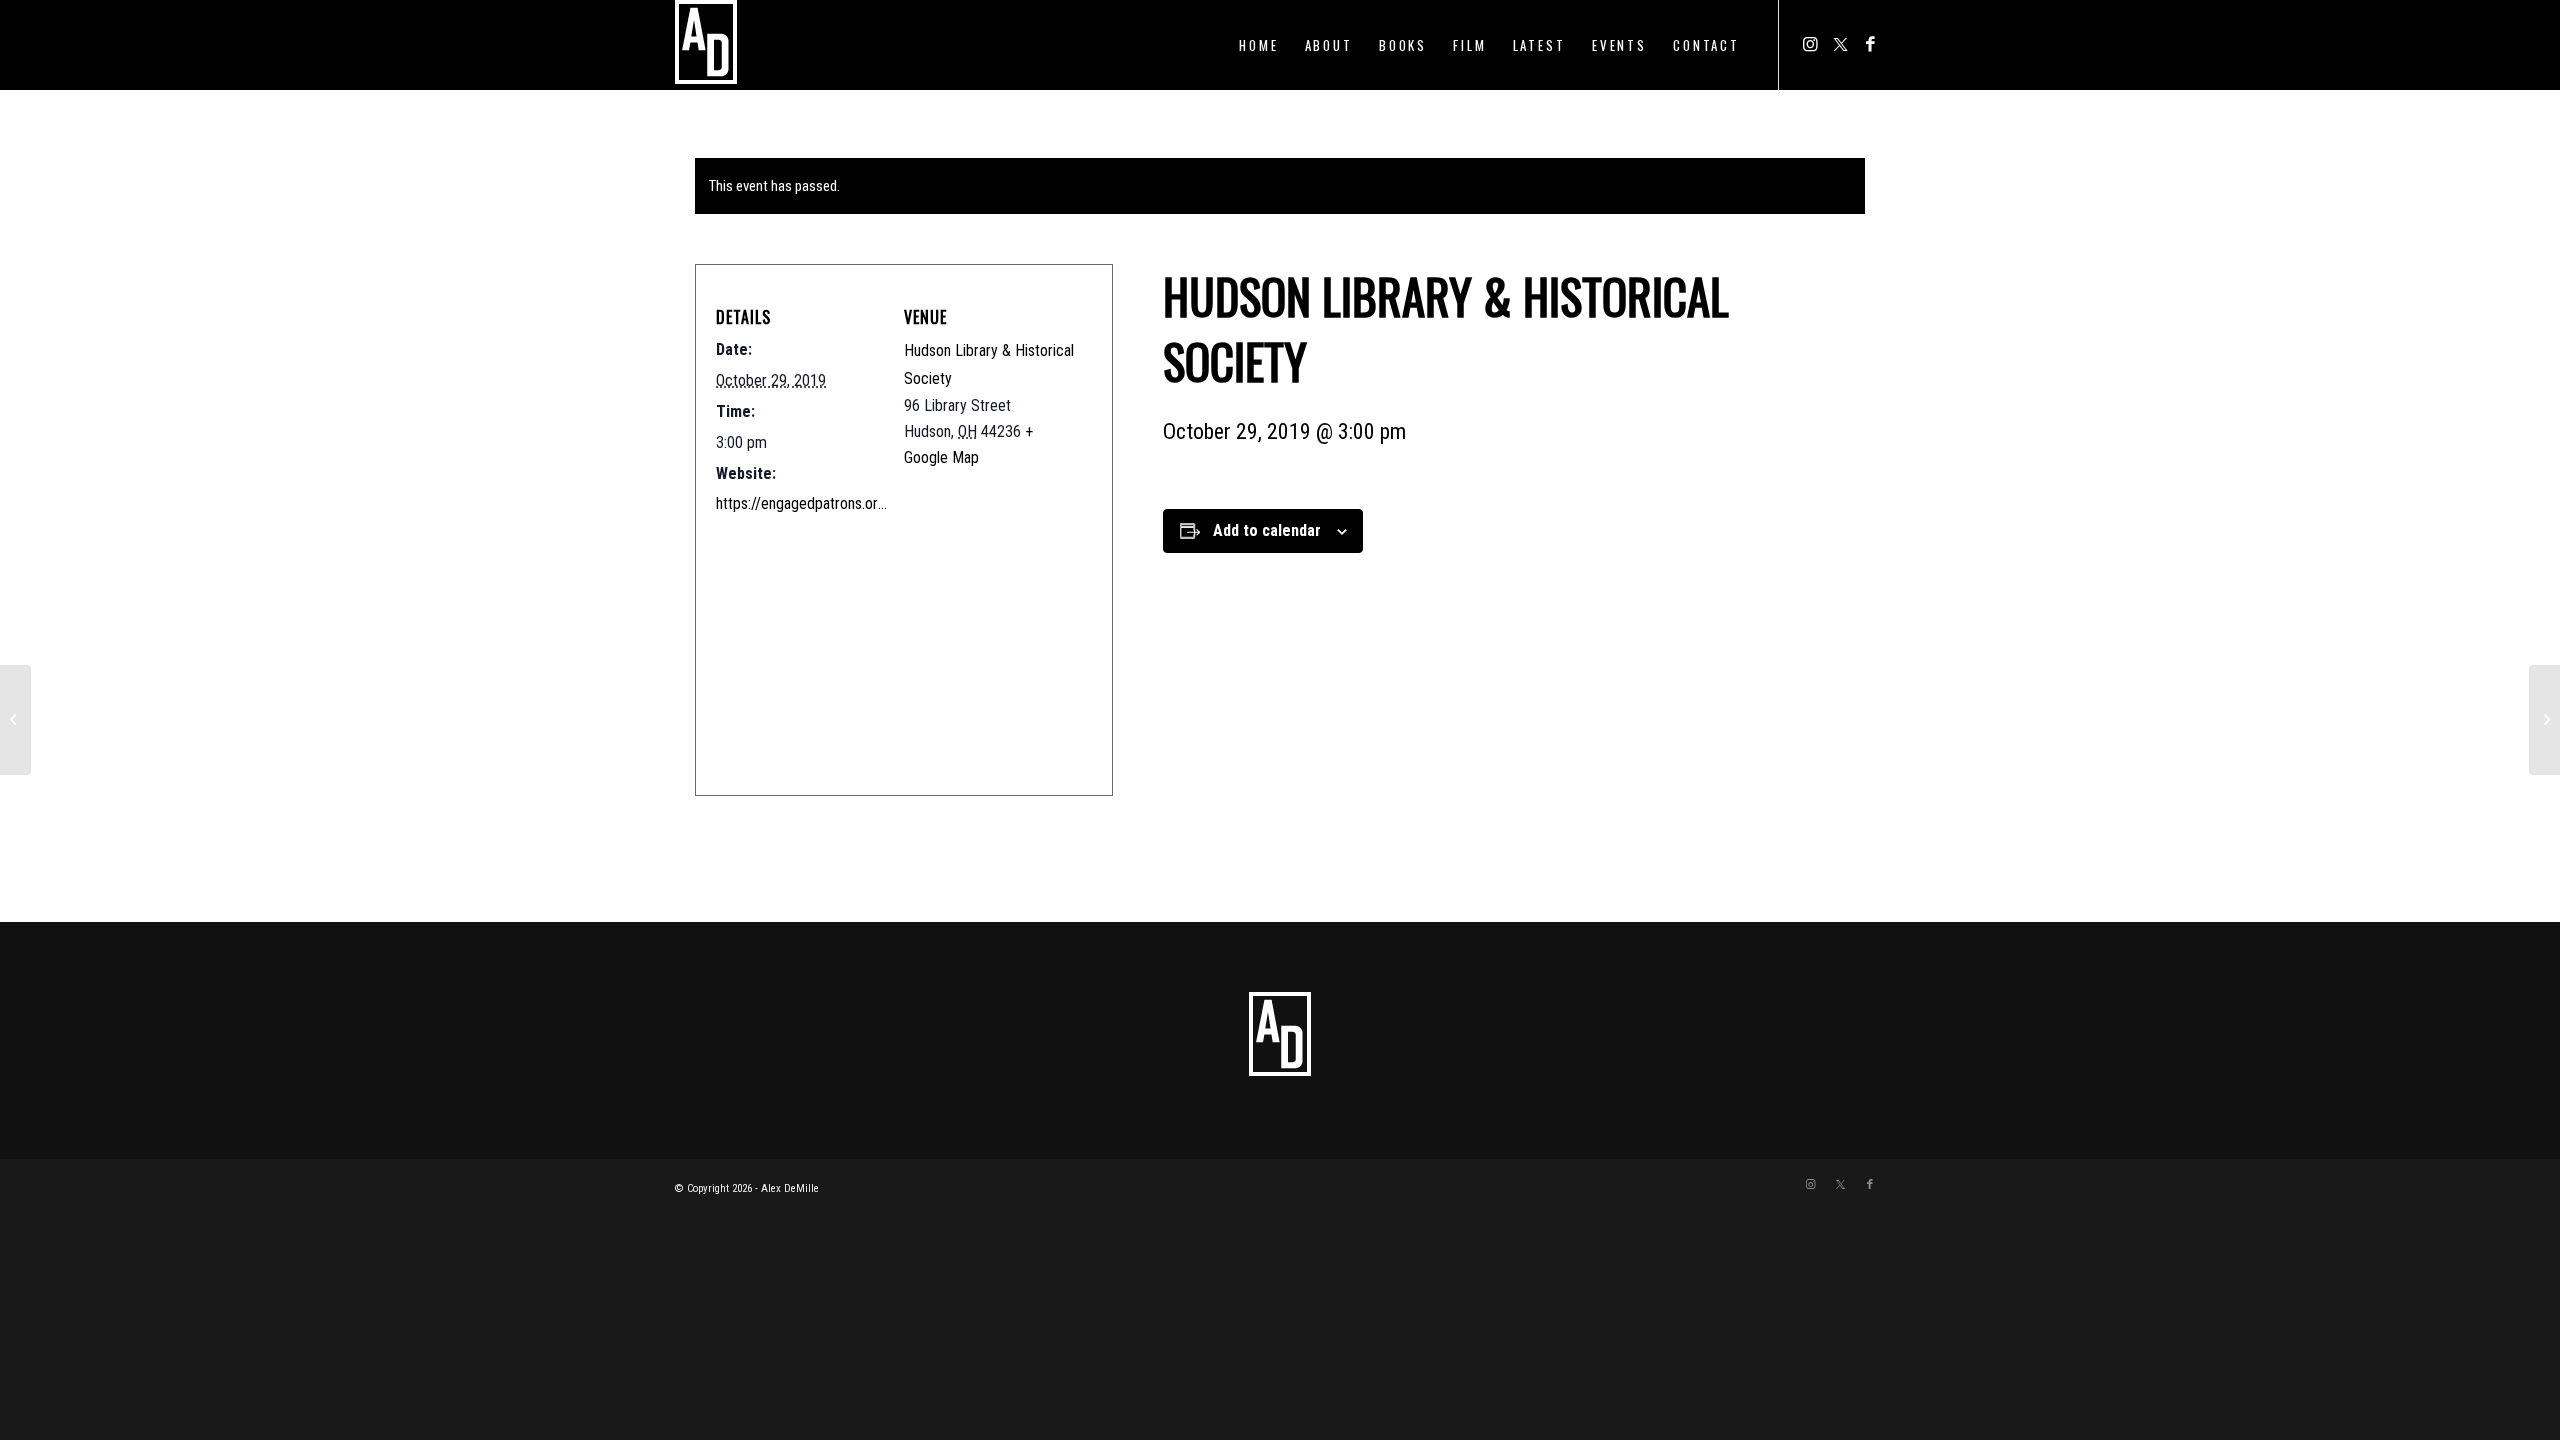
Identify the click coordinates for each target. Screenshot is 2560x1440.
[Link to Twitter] (1840, 44)
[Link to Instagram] (1810, 44)
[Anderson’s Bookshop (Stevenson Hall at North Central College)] (15, 720)
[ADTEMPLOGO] (706, 45)
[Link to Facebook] (1870, 44)
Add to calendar (1267, 530)
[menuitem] (1258, 45)
